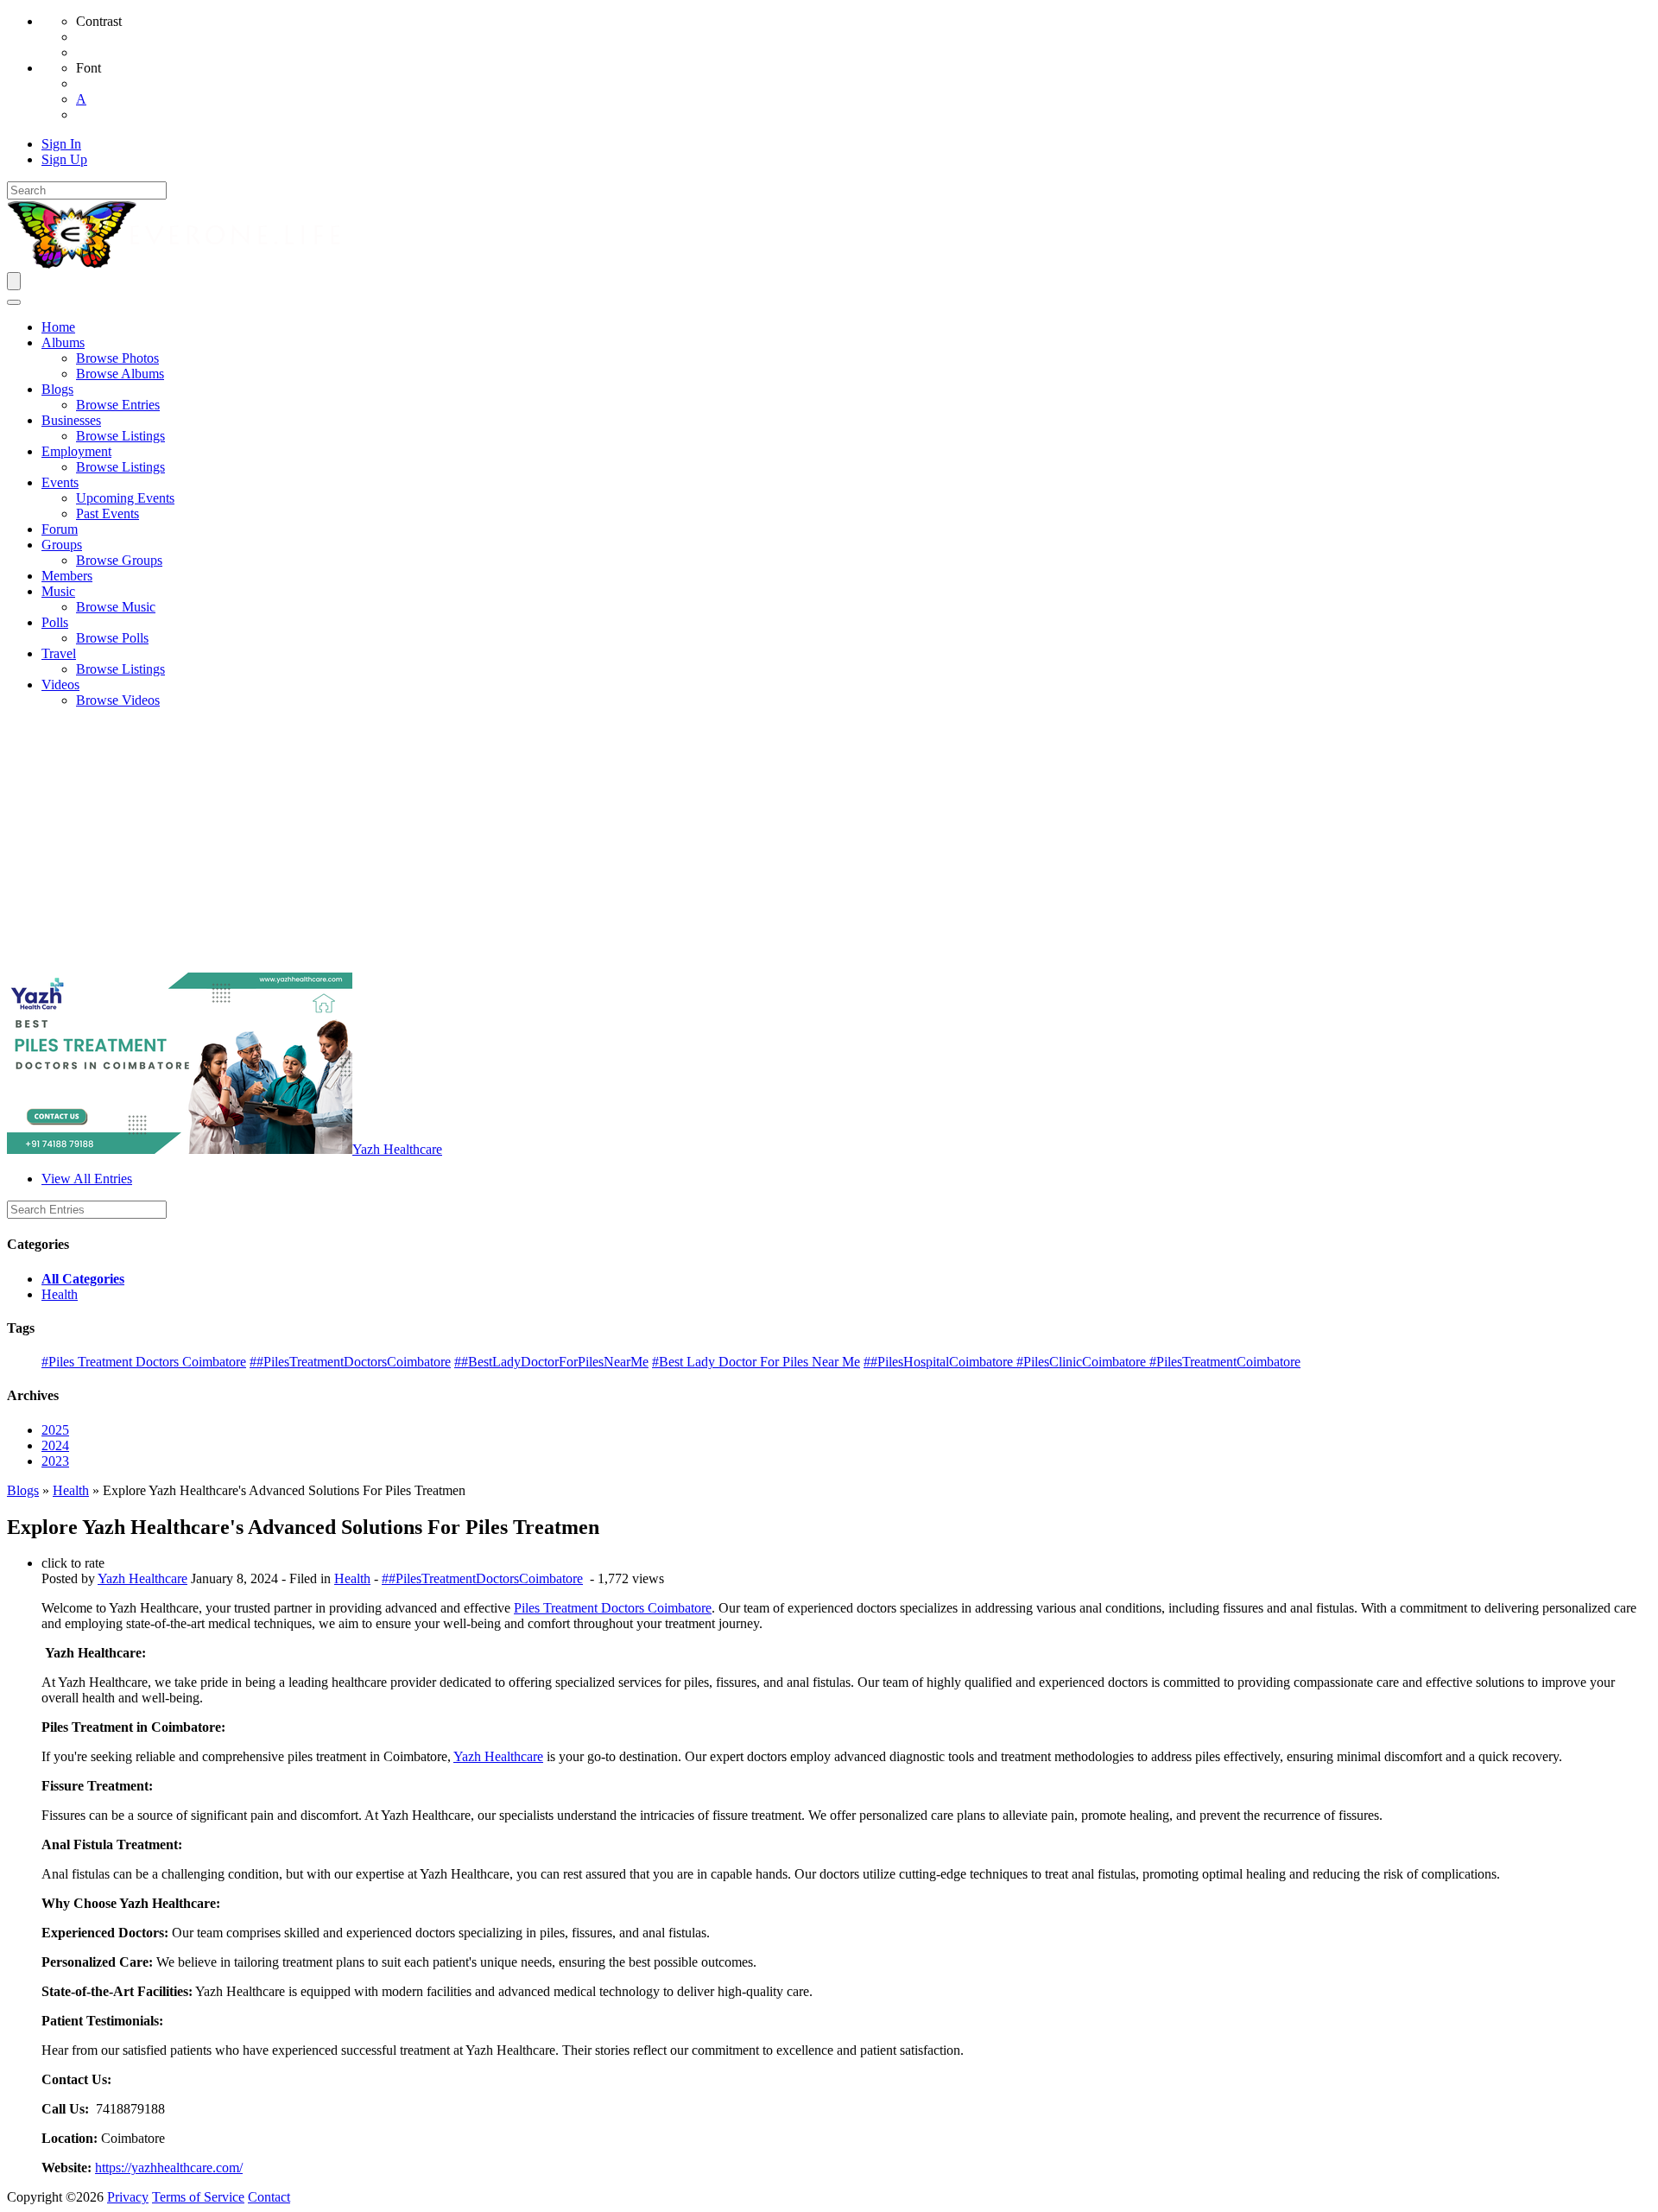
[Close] (14, 302)
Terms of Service (198, 2197)
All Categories (83, 1279)
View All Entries (87, 1179)
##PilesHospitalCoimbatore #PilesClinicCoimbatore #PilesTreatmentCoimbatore (1082, 1362)
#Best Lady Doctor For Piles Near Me (756, 1362)
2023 (55, 1461)
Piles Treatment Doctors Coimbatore (613, 1608)
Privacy (128, 2197)
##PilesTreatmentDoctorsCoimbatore (350, 1362)
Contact (269, 2197)
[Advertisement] (829, 843)
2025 (55, 1430)
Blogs (23, 1490)
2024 (55, 1445)
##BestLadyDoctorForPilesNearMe (551, 1362)
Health (60, 1294)
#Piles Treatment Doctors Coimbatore (144, 1362)
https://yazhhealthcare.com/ (169, 2168)
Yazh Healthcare (397, 1149)
